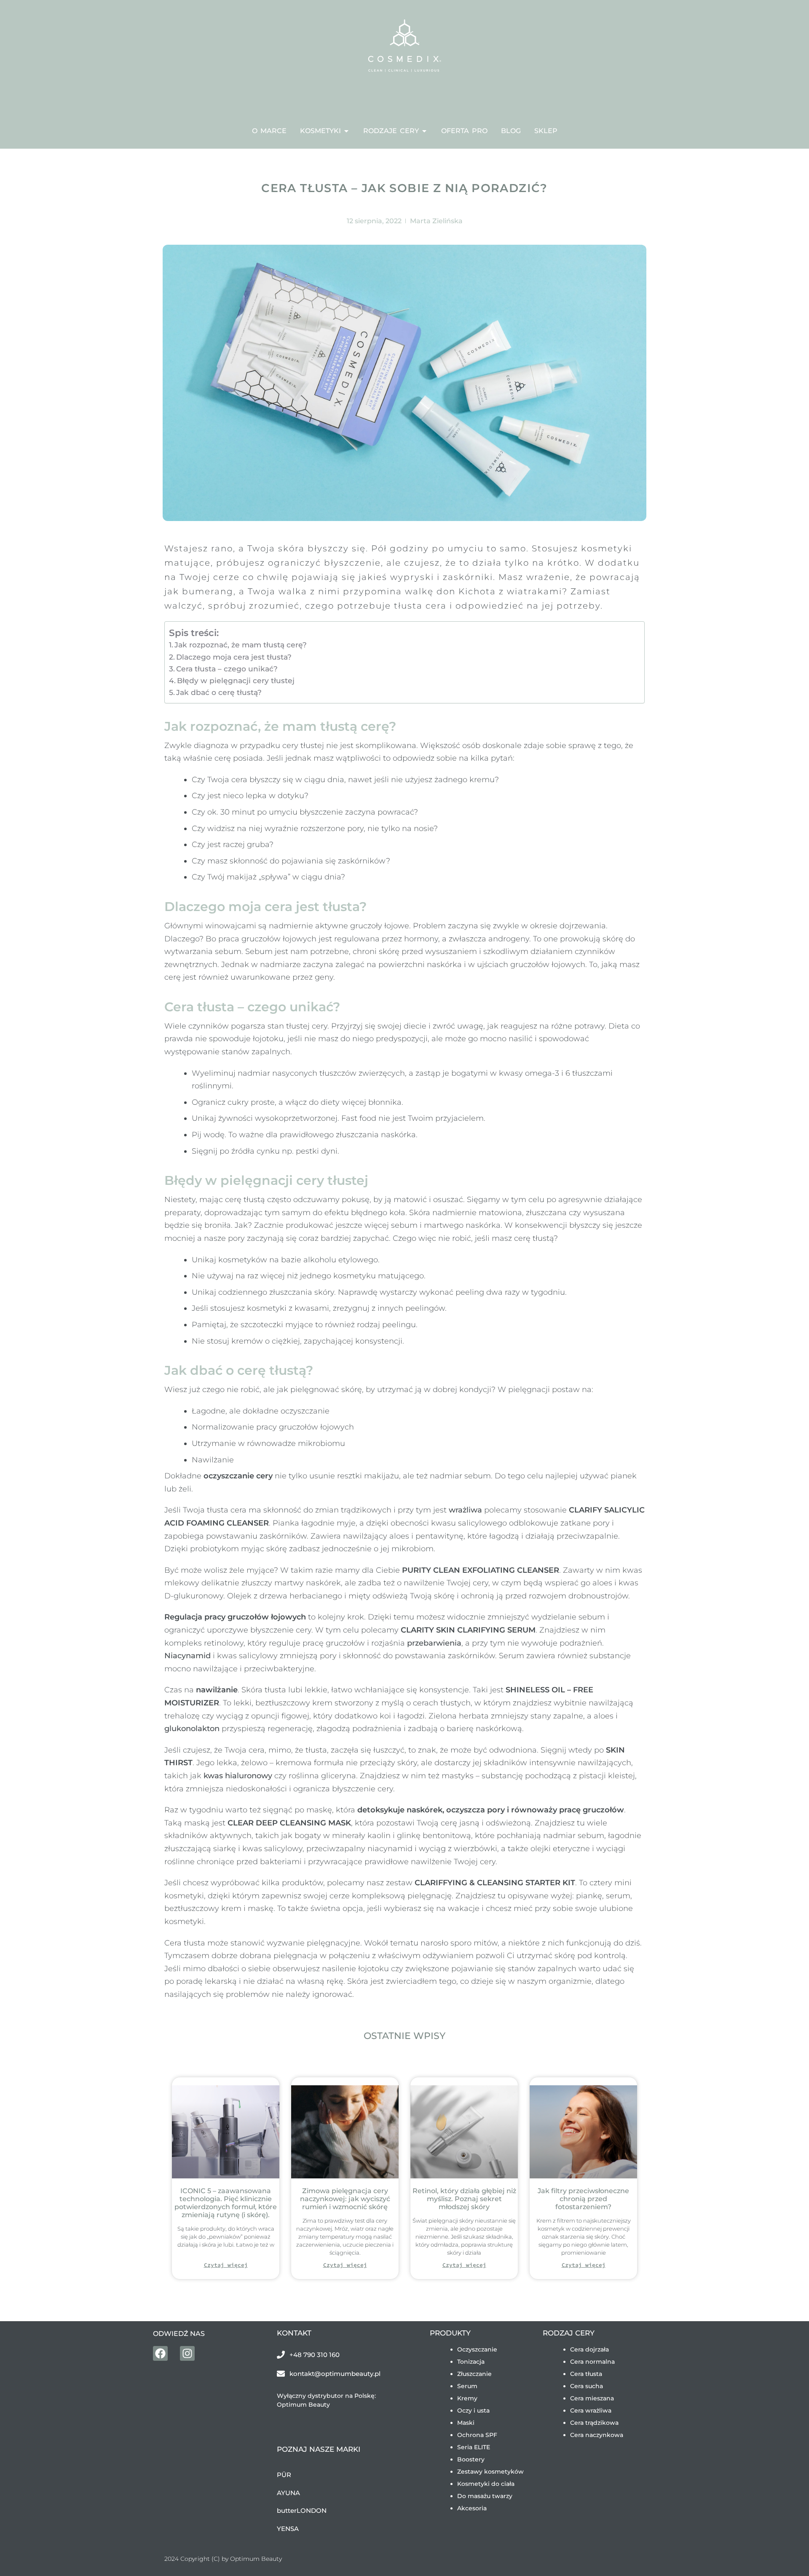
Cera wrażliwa (591, 2410)
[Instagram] (187, 2353)
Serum (467, 2386)
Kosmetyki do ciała (486, 2484)
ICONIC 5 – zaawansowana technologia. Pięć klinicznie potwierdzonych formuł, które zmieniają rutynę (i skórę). (226, 2203)
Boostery (471, 2459)
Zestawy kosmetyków (490, 2472)
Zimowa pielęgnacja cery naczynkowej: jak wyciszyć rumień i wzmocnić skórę (345, 2199)
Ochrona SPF (477, 2435)
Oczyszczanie (477, 2349)
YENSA (288, 2529)
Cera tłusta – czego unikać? (227, 669)
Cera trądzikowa (594, 2423)
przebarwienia (434, 1643)
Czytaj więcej (226, 2265)
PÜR (284, 2475)
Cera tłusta (586, 2374)
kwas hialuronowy (238, 1776)
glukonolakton (192, 1729)
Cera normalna (592, 2362)
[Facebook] (160, 2353)
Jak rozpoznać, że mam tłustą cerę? (241, 645)
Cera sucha (587, 2386)
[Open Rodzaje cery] (424, 131)
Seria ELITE (474, 2447)
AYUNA (288, 2493)
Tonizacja (471, 2362)
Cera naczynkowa (597, 2435)
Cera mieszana (592, 2398)
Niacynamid (188, 1656)
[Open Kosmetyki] (346, 131)
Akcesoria (472, 2508)
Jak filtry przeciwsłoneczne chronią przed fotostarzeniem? (583, 2199)
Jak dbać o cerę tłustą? (219, 692)
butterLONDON (302, 2511)
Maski (466, 2423)
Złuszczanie (474, 2374)
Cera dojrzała (589, 2349)
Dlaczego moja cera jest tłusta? (234, 657)
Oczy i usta (473, 2410)
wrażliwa (465, 1510)
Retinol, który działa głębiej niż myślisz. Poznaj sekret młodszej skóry (464, 2199)
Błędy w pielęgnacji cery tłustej (236, 680)
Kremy (467, 2398)
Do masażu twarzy (485, 2496)
